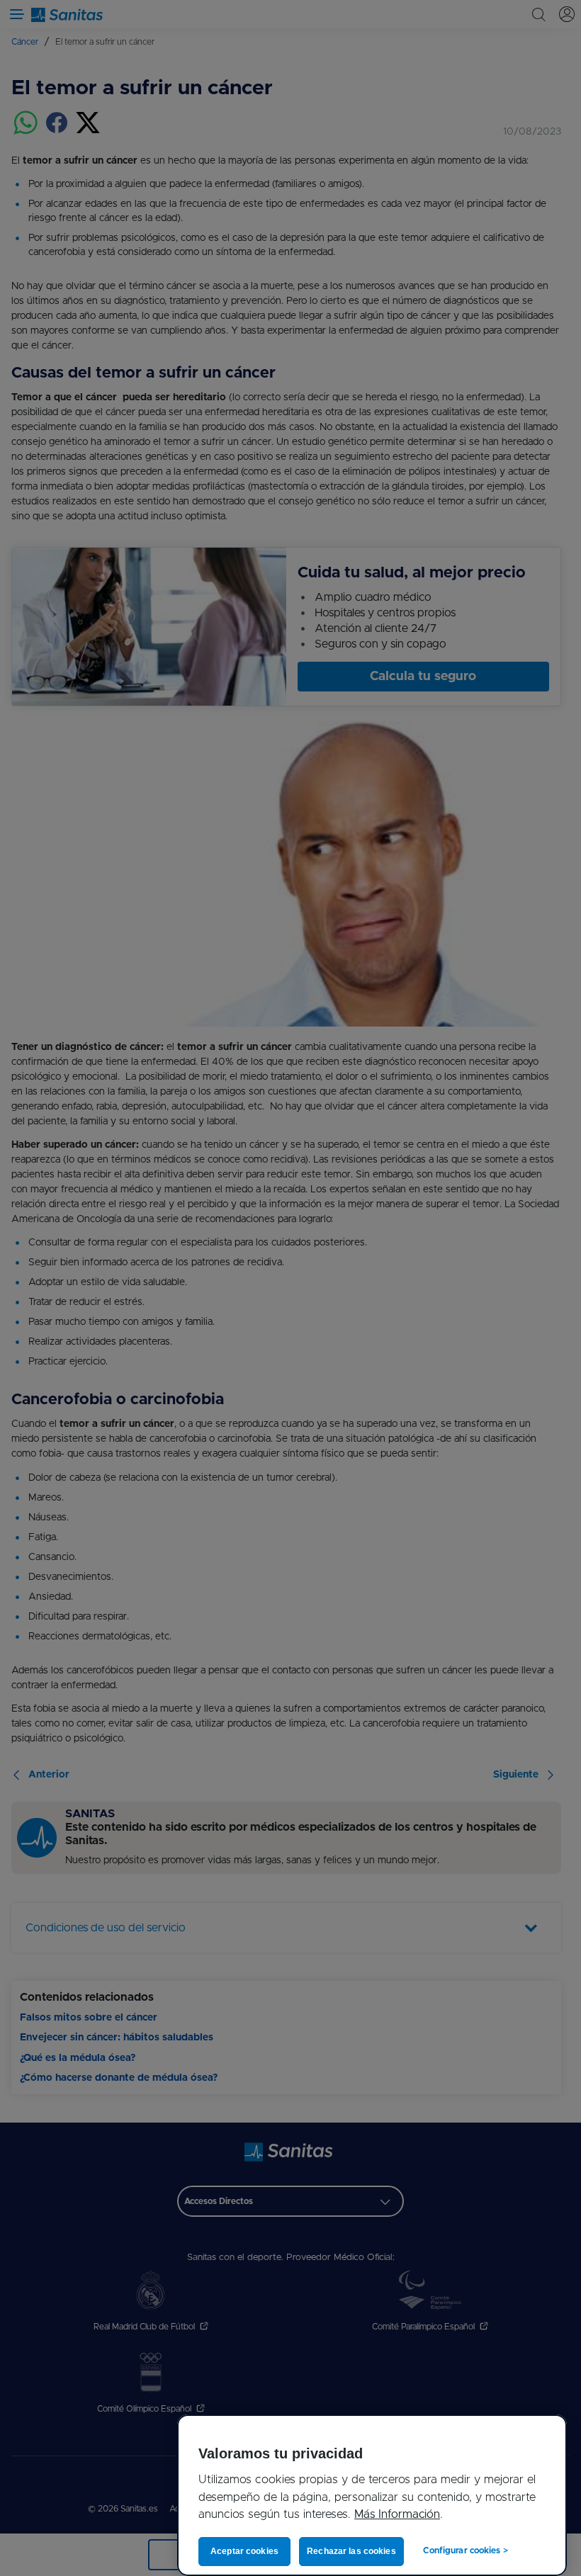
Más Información (397, 2514)
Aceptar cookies (245, 2551)
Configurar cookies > (462, 2550)
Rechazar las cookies (349, 2551)
